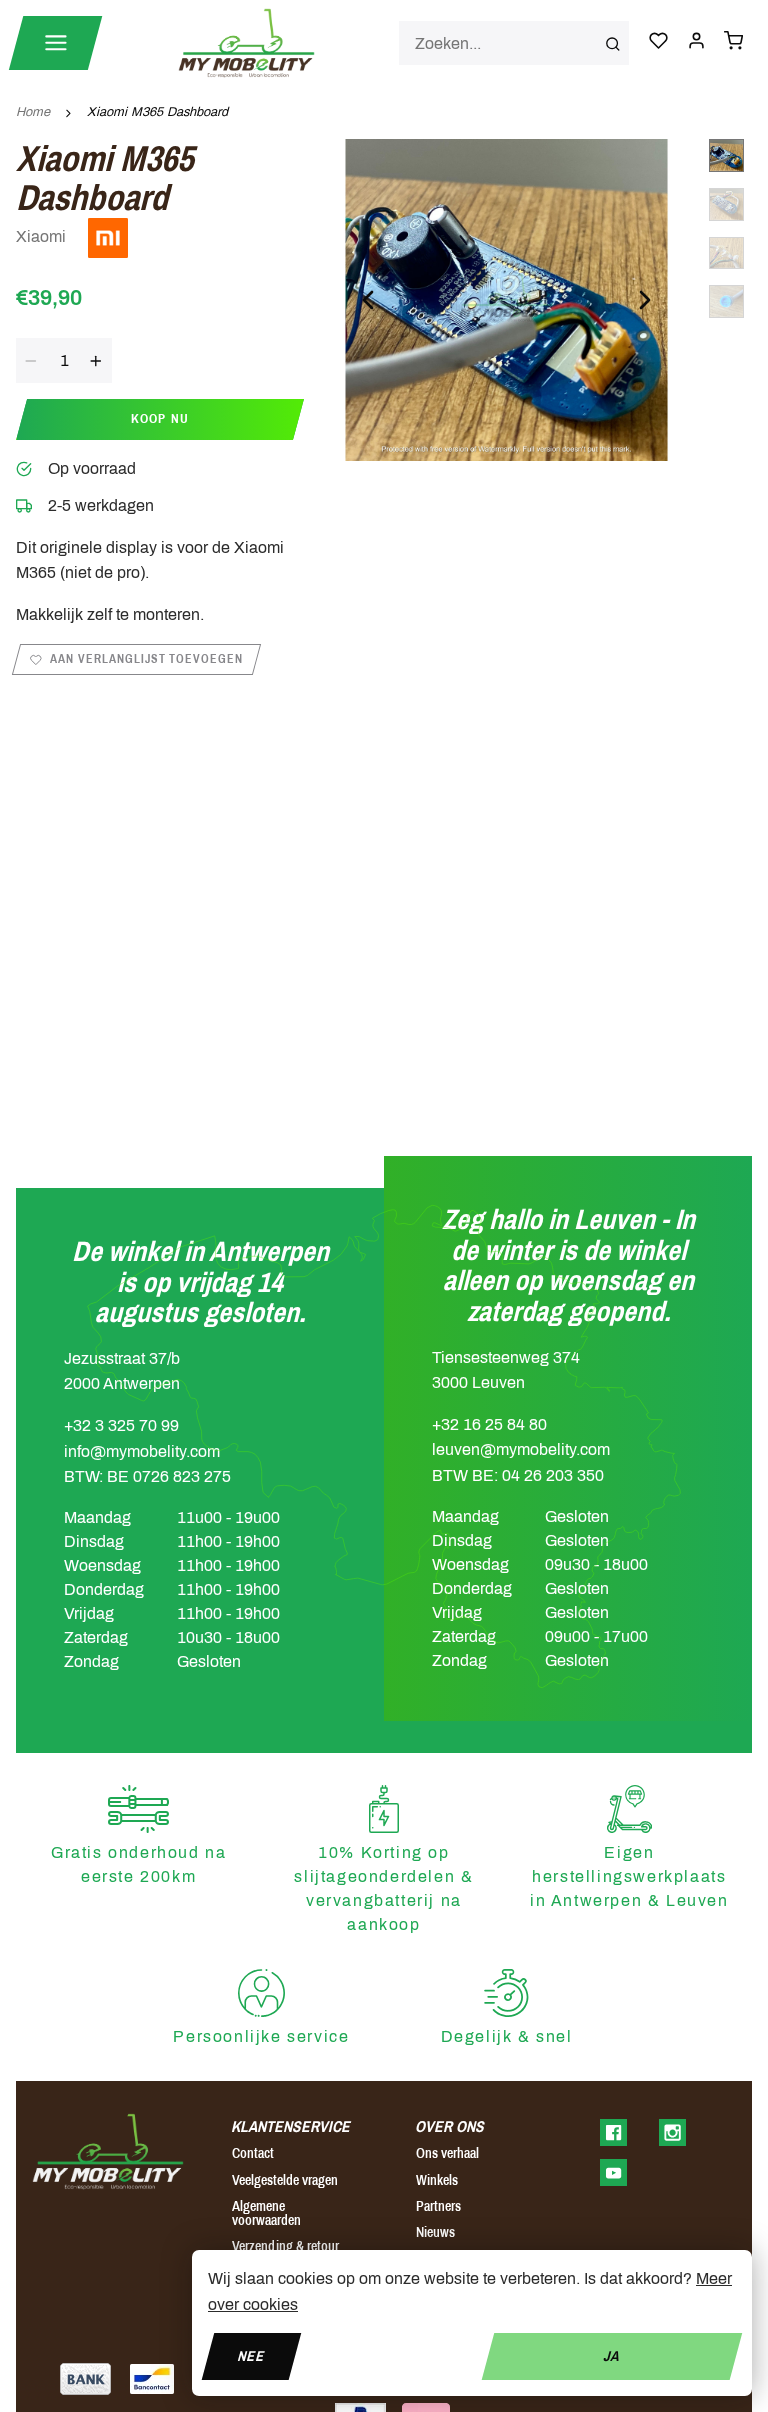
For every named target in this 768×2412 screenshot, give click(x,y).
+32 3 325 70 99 (121, 1425)
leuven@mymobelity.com (521, 1449)
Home (33, 112)
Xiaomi (43, 236)
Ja (611, 2355)
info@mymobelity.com (142, 1451)
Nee (251, 2355)
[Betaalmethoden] (85, 2379)
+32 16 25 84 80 (489, 1424)
